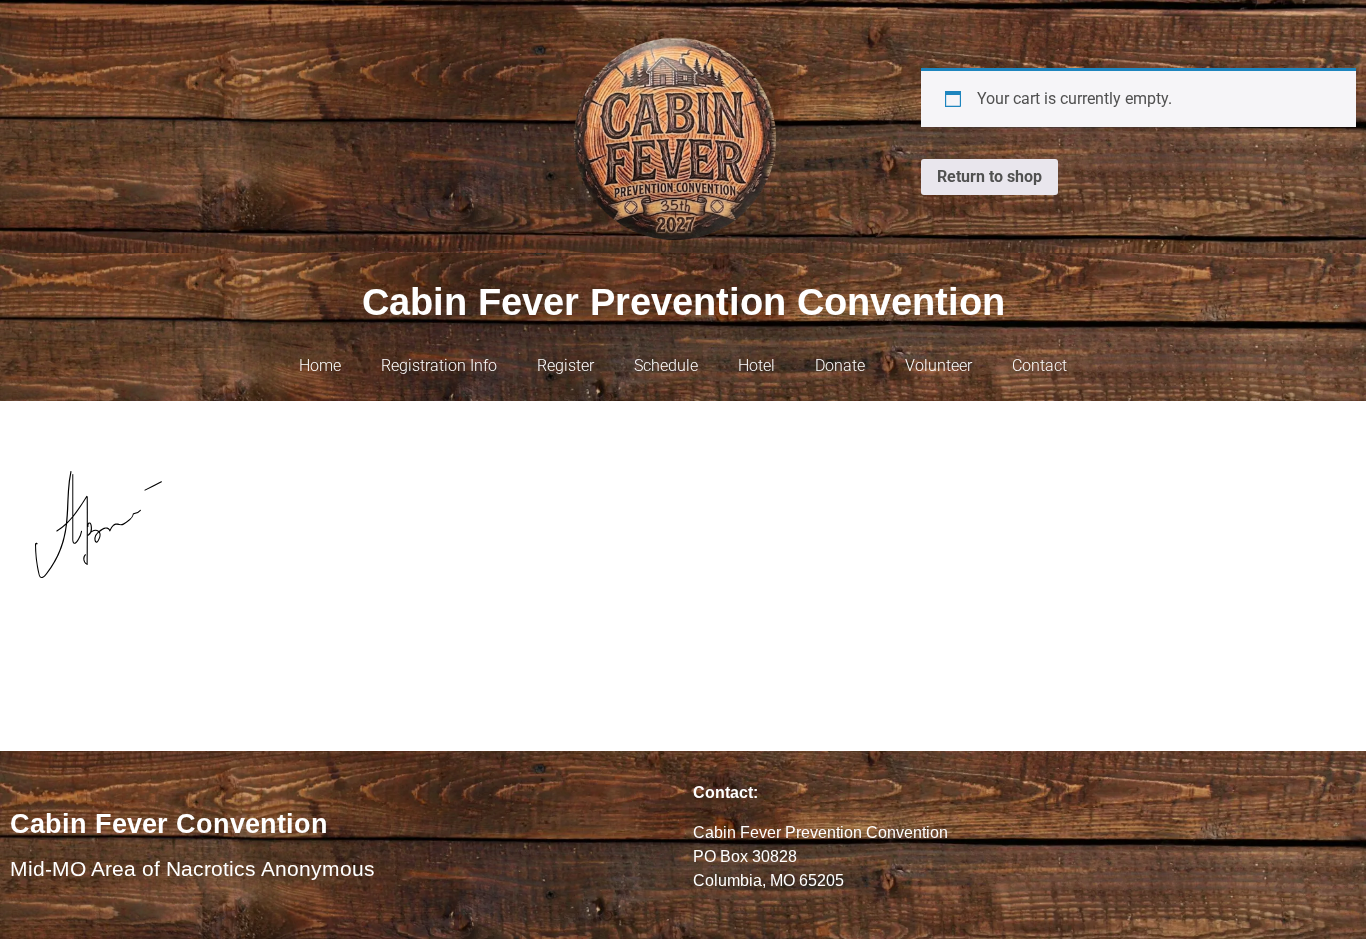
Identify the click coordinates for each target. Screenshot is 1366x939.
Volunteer (938, 365)
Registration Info (439, 365)
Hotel (756, 365)
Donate (840, 365)
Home (320, 365)
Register (565, 365)
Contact (1039, 365)
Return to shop (989, 176)
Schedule (666, 365)
